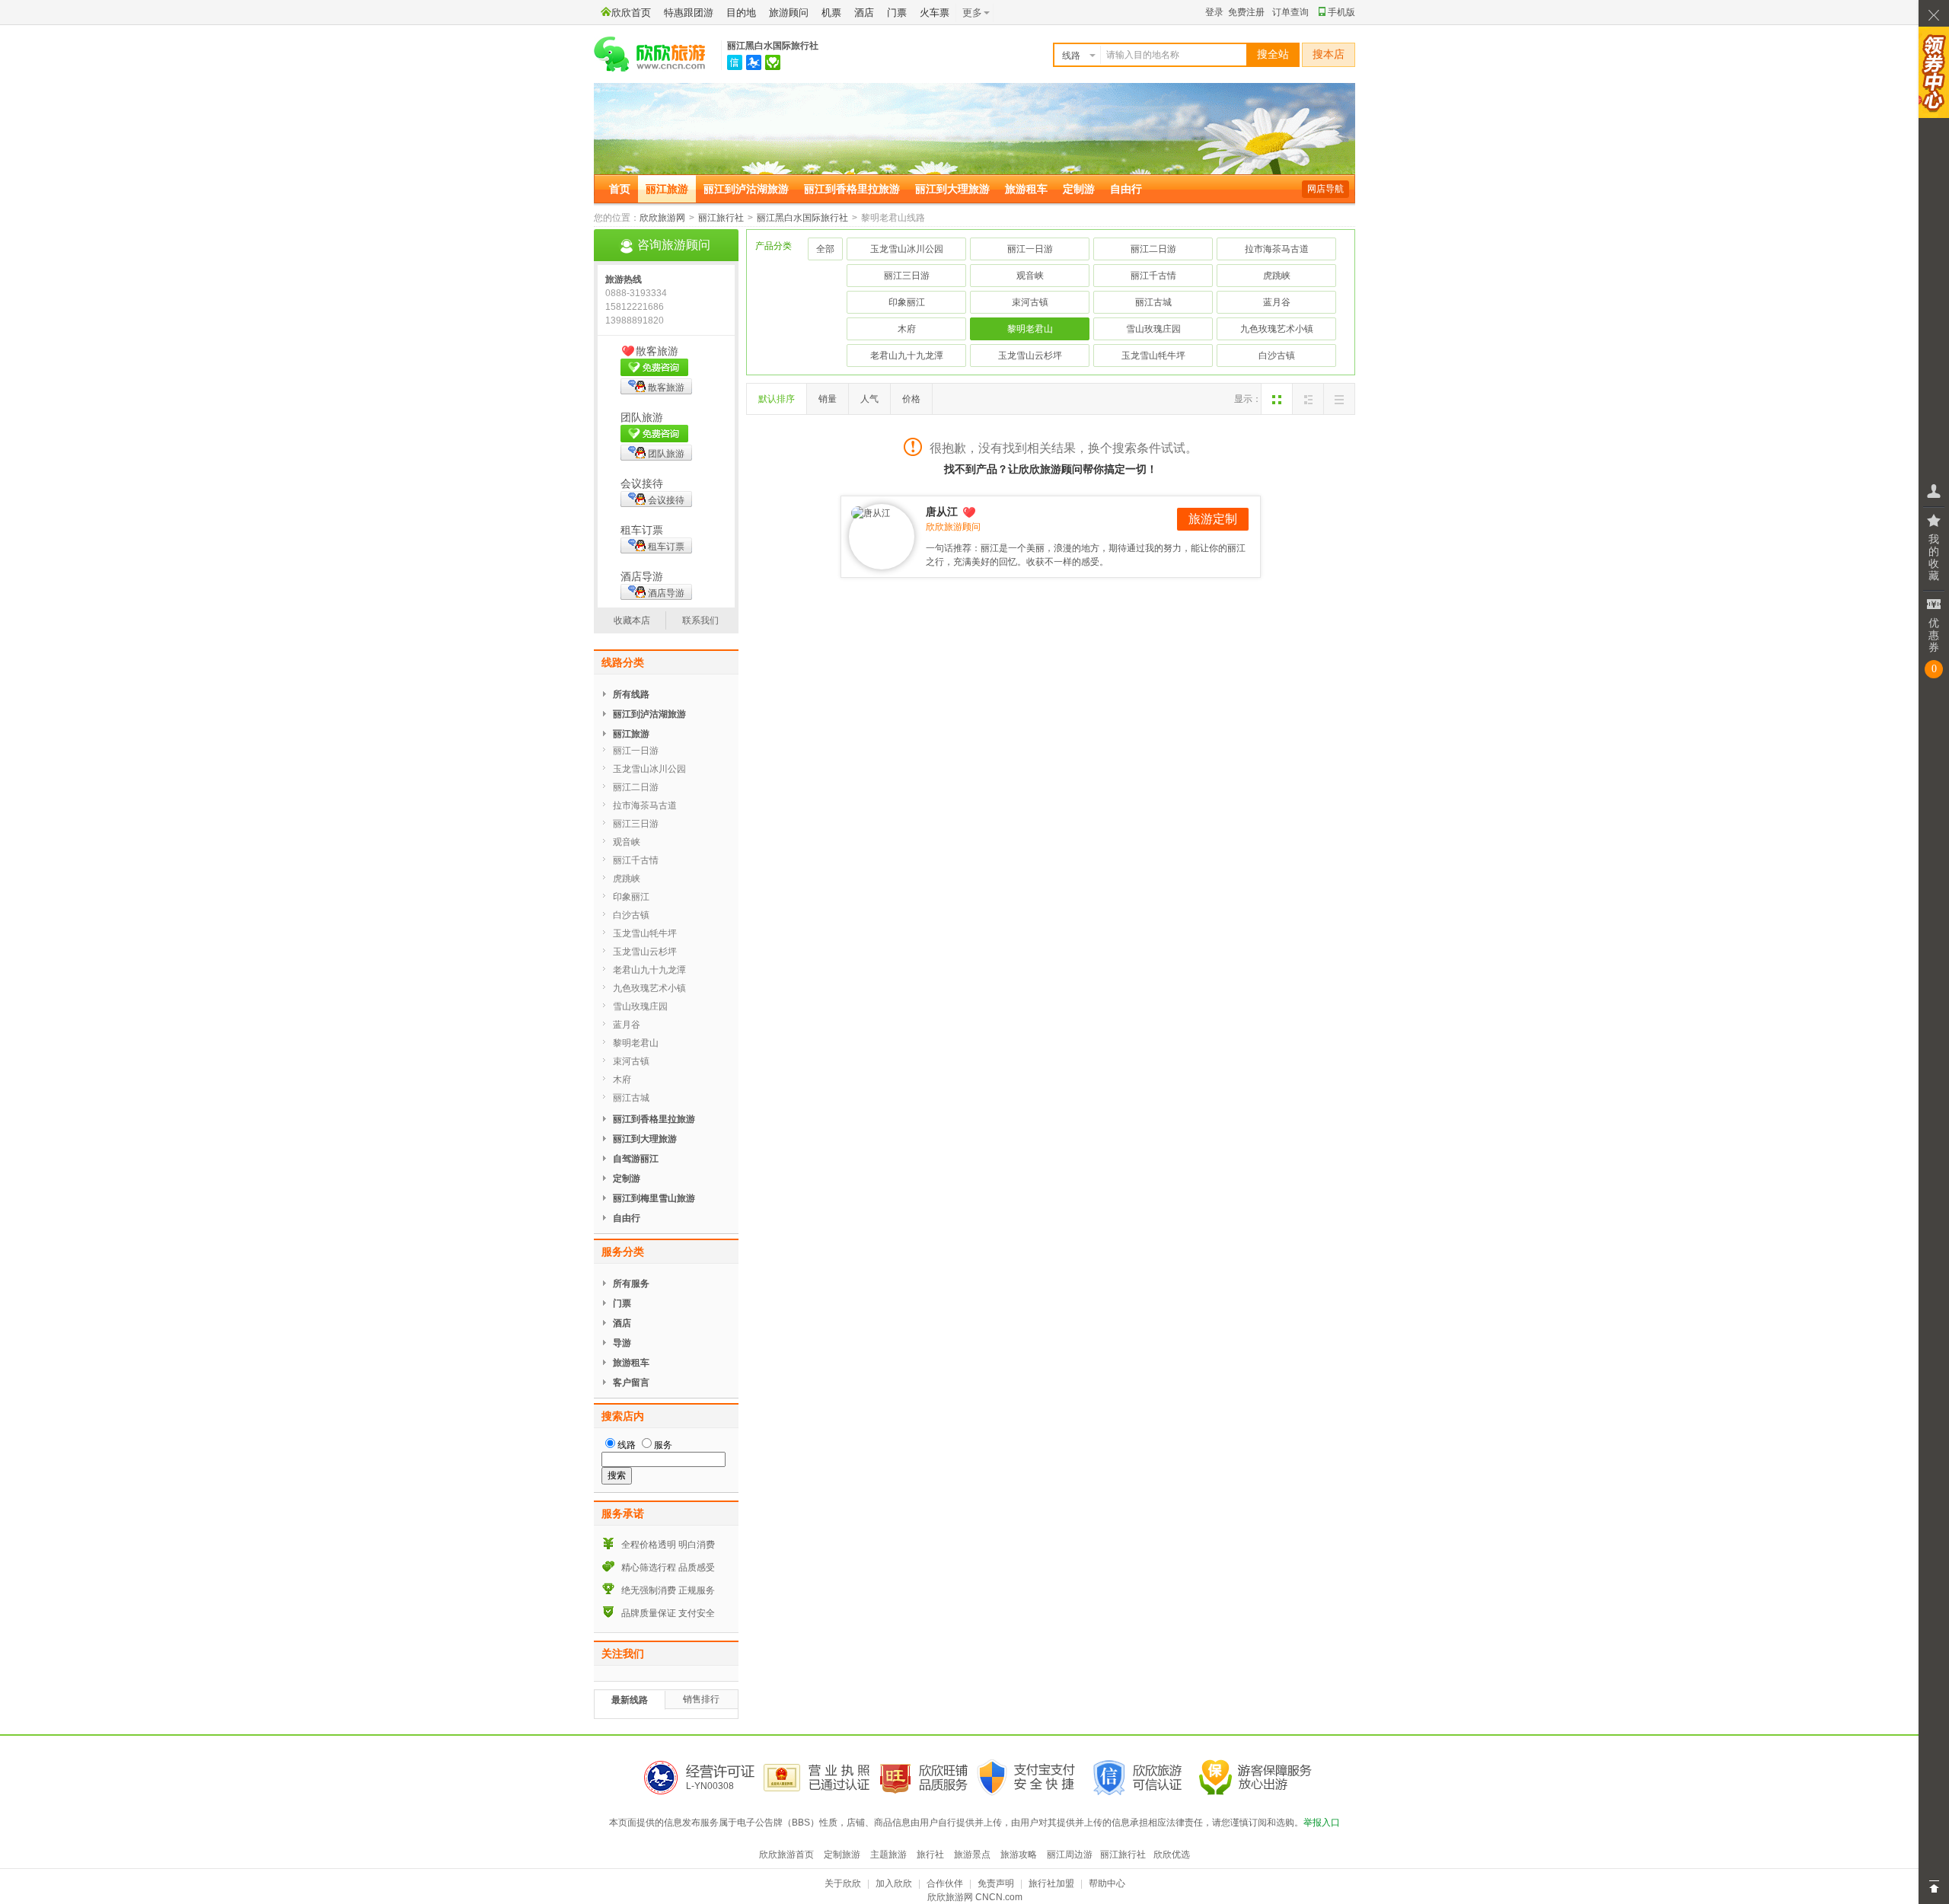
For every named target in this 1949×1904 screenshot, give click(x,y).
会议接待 (666, 500)
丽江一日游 (1030, 249)
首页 (620, 189)
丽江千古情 (1153, 276)
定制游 (1079, 189)
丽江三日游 (907, 276)
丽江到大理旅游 (952, 189)
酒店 (864, 13)
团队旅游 (666, 454)
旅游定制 (1213, 519)
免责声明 (996, 1883)
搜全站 (1273, 54)
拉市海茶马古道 (1277, 249)
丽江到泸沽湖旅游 (746, 189)
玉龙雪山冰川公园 (907, 249)
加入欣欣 (894, 1883)
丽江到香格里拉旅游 (852, 189)
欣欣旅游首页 (786, 1855)
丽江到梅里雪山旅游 (654, 1198)
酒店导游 (666, 593)
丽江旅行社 (721, 218)
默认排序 (777, 399)
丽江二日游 (1153, 249)
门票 (897, 13)
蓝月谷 (1277, 302)
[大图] (1277, 399)
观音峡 (1030, 276)
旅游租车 (1026, 189)
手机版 (1341, 12)
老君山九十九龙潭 (907, 356)
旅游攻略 (1019, 1855)
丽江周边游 (1070, 1855)
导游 (622, 1343)
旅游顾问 (789, 13)
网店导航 (1325, 189)
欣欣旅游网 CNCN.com (975, 1897)
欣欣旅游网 (662, 218)
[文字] (1339, 399)
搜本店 (1329, 54)
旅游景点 (972, 1855)
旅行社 (930, 1855)
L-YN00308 (710, 1786)
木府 (907, 329)
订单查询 (1290, 12)
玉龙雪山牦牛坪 (1153, 356)
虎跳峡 (1277, 276)
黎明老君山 (1030, 329)
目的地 (741, 13)
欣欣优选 (1172, 1855)
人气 (869, 399)
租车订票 (666, 547)
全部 (825, 249)
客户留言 (631, 1383)
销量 (828, 399)
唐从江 (942, 512)
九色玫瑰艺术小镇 (1277, 329)
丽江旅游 (667, 189)
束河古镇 (1030, 302)
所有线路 (631, 694)
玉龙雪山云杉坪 (1030, 356)
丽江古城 (1153, 302)
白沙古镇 (1277, 356)
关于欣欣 (843, 1883)
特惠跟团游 (689, 13)
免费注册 (1246, 12)
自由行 (1126, 189)
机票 (831, 13)
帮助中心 (1107, 1883)
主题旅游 (888, 1855)
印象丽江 (907, 302)
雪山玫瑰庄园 (1153, 329)
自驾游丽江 (636, 1159)
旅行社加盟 (1051, 1883)
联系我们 (700, 620)
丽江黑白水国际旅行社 (773, 46)
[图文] (1308, 399)
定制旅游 (842, 1855)
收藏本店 (632, 620)
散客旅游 (666, 387)
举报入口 (1322, 1823)
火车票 (935, 13)
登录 (1214, 12)
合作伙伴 (945, 1883)
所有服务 (631, 1284)
